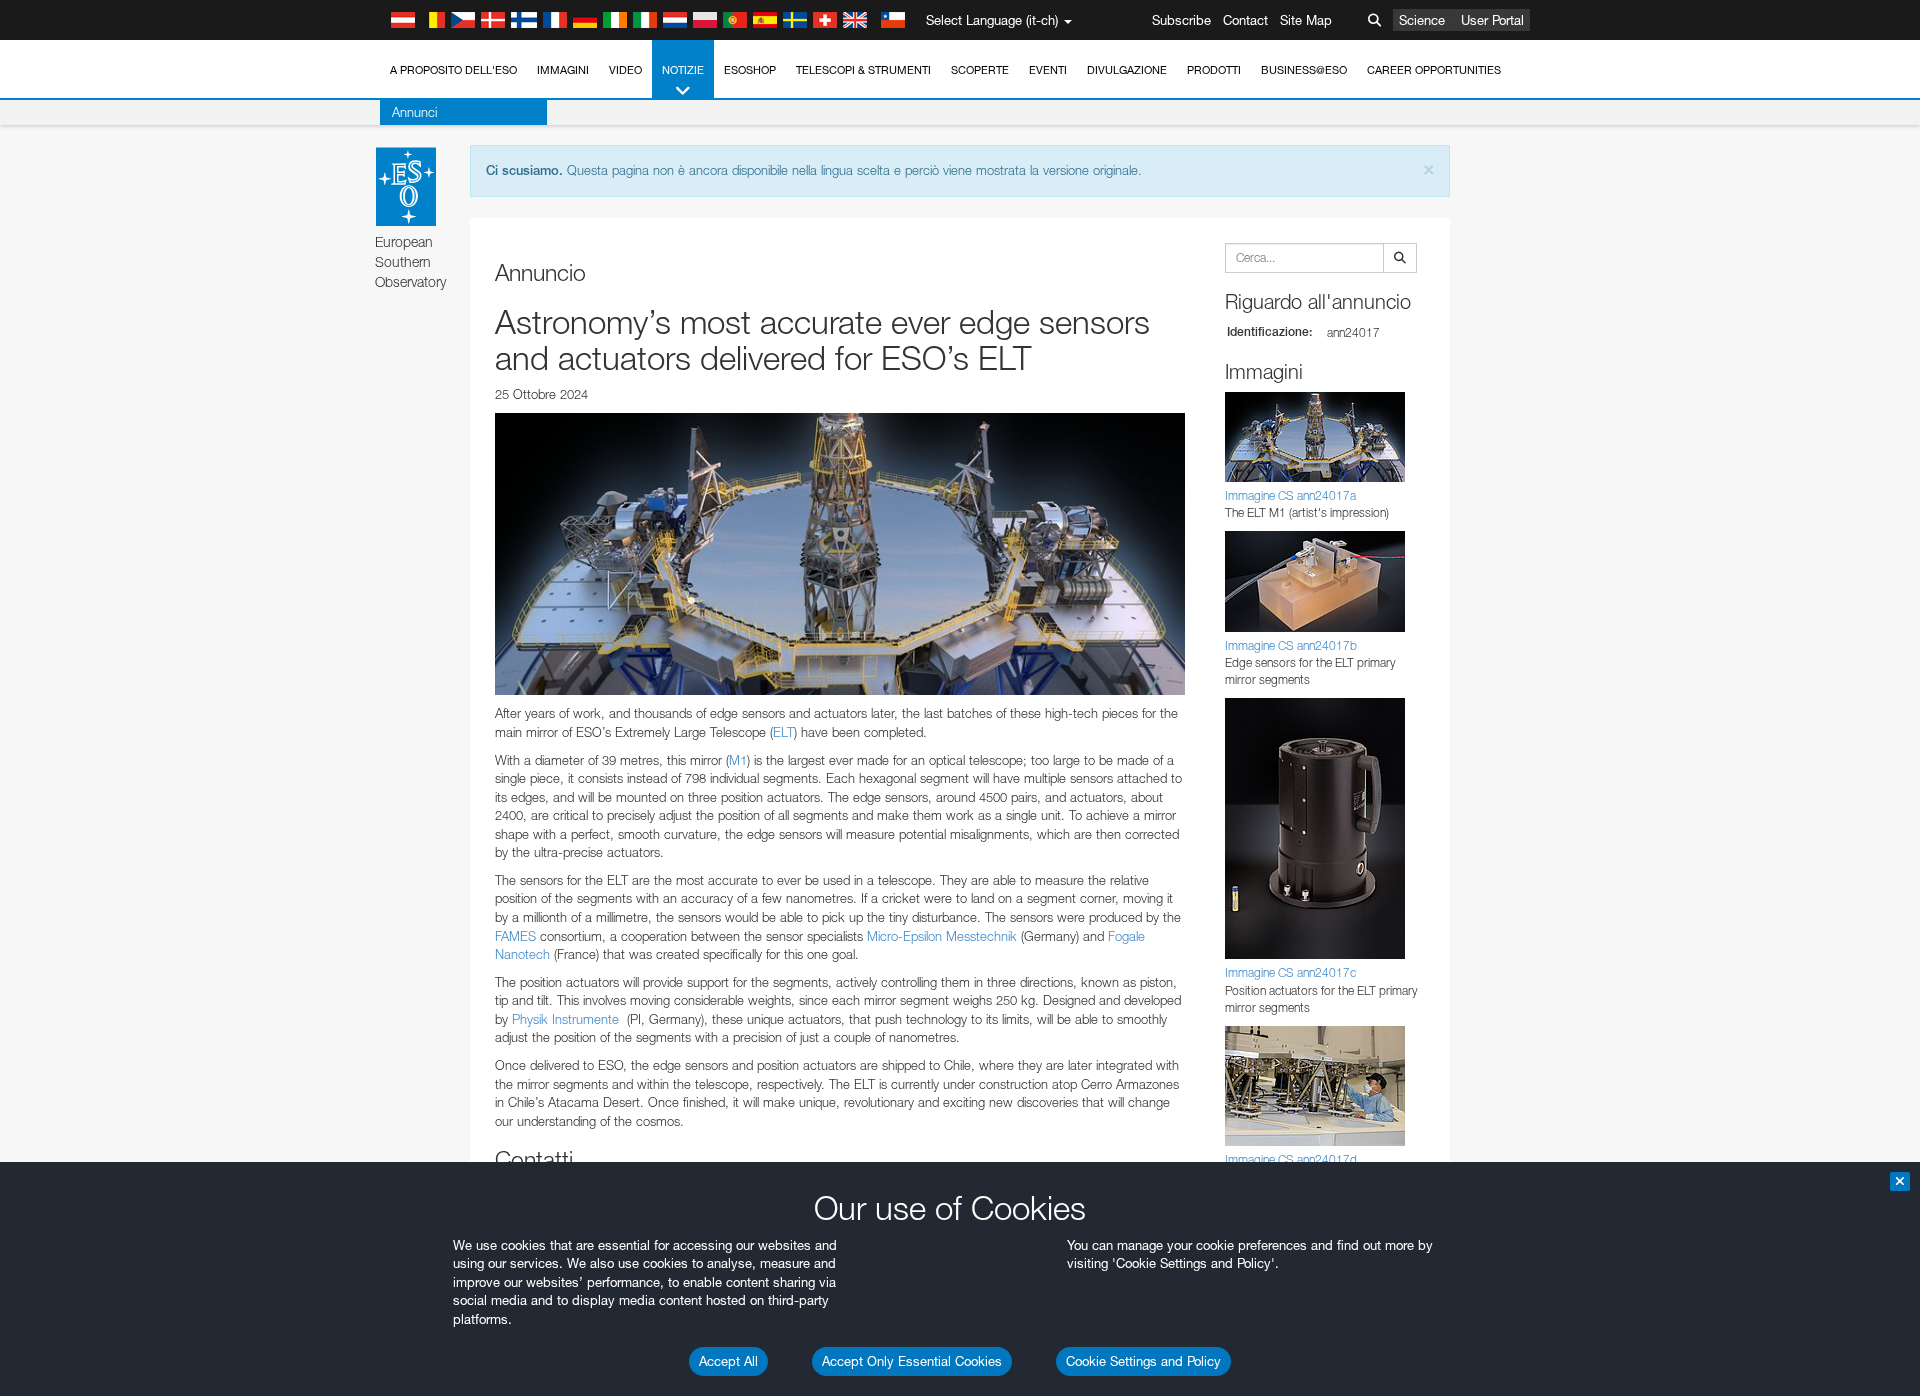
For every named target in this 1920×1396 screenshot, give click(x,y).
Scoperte (980, 70)
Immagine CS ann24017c (1290, 972)
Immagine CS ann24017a (1290, 495)
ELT (783, 732)
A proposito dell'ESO (453, 70)
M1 (738, 760)
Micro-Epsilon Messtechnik (940, 936)
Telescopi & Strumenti (863, 70)
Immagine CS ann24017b (1291, 645)
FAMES (515, 936)
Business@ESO (1304, 70)
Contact (1245, 20)
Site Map (1306, 20)
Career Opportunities (1434, 70)
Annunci (414, 112)
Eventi (1048, 70)
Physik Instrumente (565, 1019)
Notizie (683, 70)
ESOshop (750, 70)
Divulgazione (1127, 70)
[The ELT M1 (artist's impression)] (840, 554)
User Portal (1492, 20)
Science (1422, 20)
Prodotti (1214, 70)
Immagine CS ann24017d (1291, 1159)
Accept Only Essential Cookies (912, 1361)
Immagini (563, 70)
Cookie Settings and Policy (1143, 1361)
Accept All (728, 1361)
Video (625, 70)
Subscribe (1181, 20)
